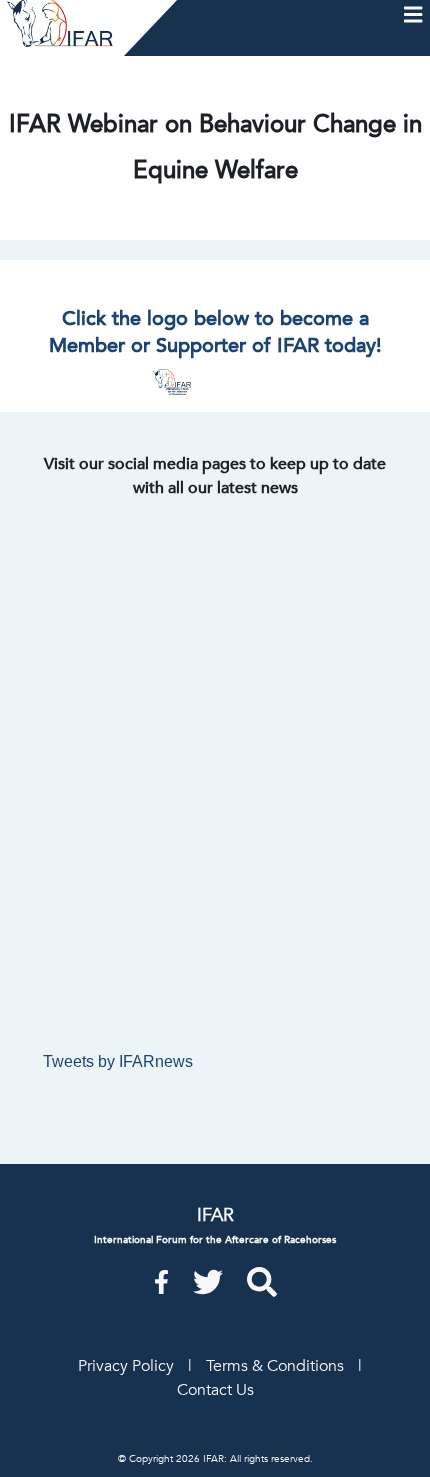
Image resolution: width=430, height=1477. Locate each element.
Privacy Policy (126, 1366)
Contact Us (215, 1390)
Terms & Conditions (275, 1366)
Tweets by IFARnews (118, 1061)
